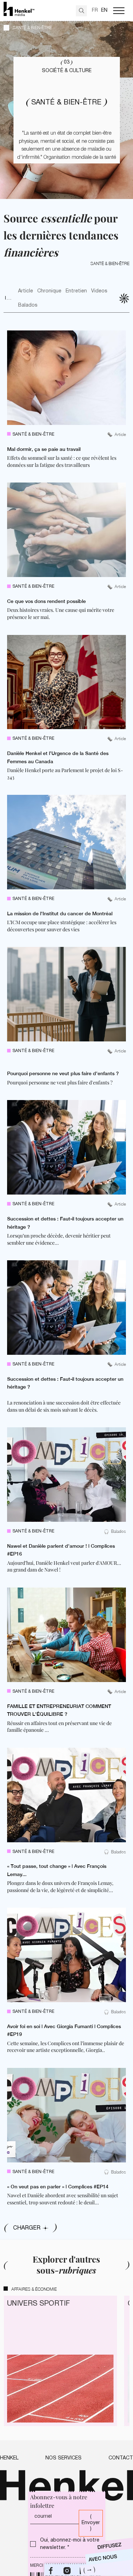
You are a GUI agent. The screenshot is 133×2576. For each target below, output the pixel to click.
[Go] (81, 11)
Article (26, 291)
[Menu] (119, 11)
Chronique (49, 291)
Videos (99, 291)
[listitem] (66, 399)
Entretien (76, 291)
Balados (28, 305)
